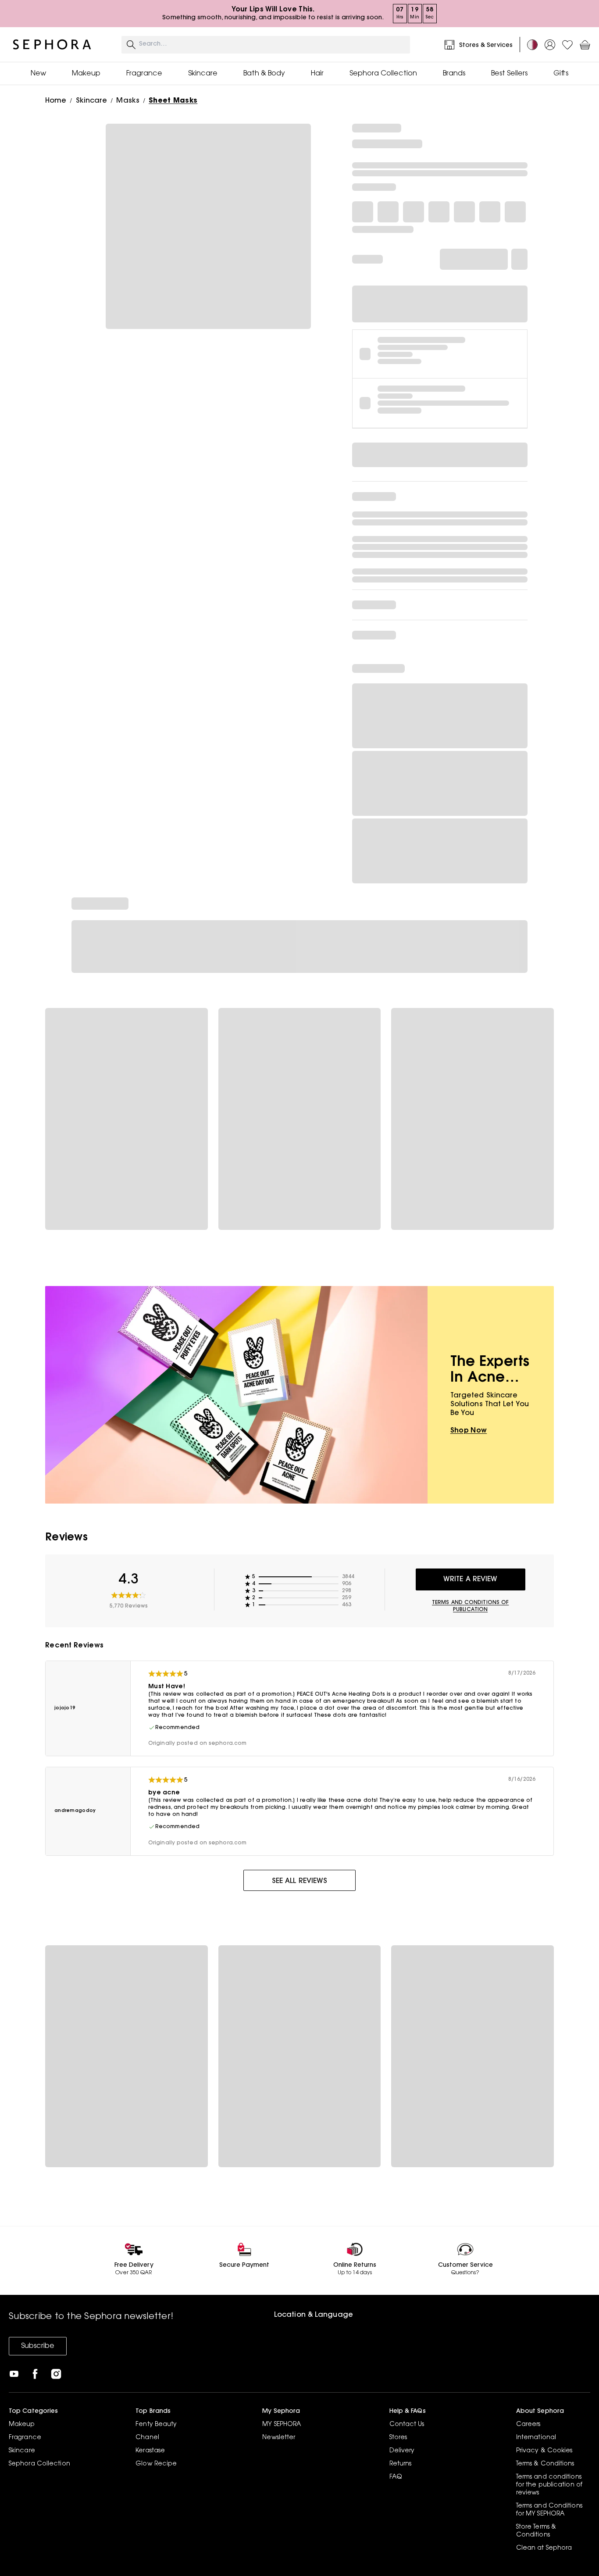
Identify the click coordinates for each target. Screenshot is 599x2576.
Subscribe (38, 2346)
